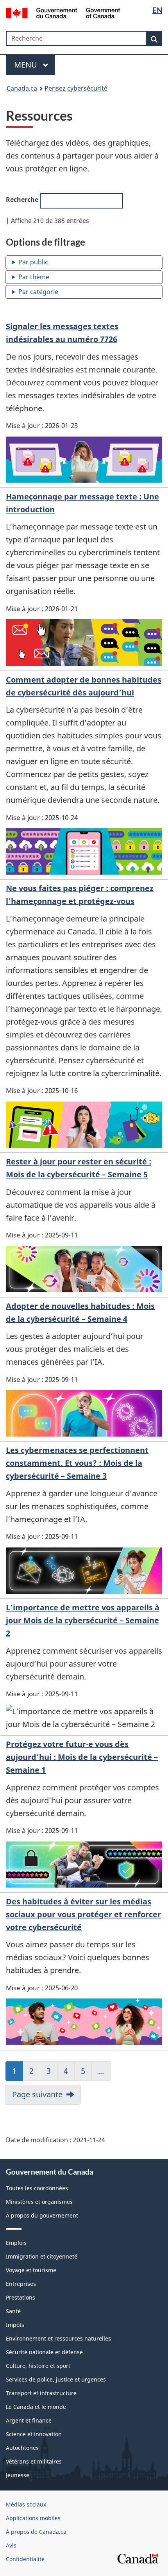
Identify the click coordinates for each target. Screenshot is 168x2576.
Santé (13, 2311)
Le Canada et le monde (36, 2407)
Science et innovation (34, 2434)
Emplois (16, 2243)
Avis (11, 2545)
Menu (27, 65)
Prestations (21, 2297)
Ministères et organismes (39, 2202)
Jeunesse (18, 2475)
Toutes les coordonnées (37, 2188)
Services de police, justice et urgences (56, 2379)
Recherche (23, 200)
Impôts (15, 2325)
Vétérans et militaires (34, 2461)
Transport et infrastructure (41, 2393)
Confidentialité (25, 2559)
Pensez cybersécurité (76, 88)
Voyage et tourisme (31, 2270)
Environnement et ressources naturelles (58, 2338)
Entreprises (21, 2284)
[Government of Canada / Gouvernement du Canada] (63, 12)
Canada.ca (22, 88)
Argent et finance (29, 2420)
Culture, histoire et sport (38, 2366)
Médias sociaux (26, 2504)
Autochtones (22, 2448)
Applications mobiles (33, 2518)
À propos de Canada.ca (36, 2532)
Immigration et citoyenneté (42, 2256)
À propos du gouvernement (42, 2215)
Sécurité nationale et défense (44, 2352)
